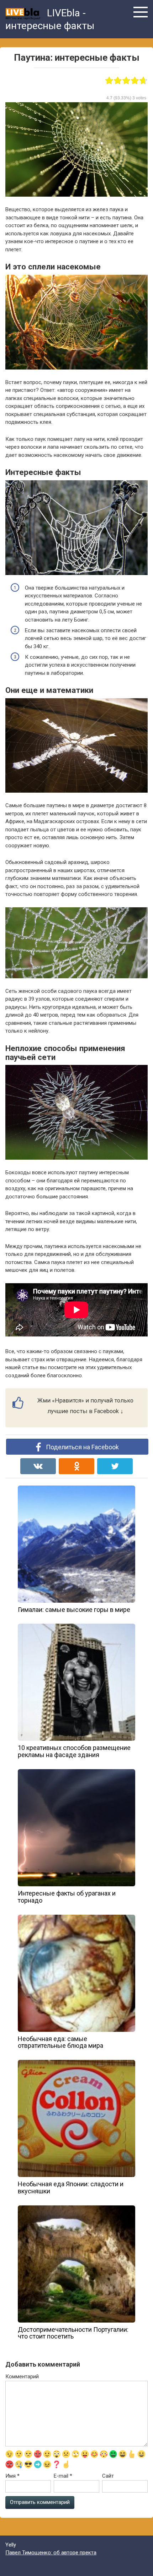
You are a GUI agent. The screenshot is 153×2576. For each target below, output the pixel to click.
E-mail (63, 2476)
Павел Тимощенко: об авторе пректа (51, 2553)
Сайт (108, 2476)
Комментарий (22, 2377)
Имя (12, 2476)
